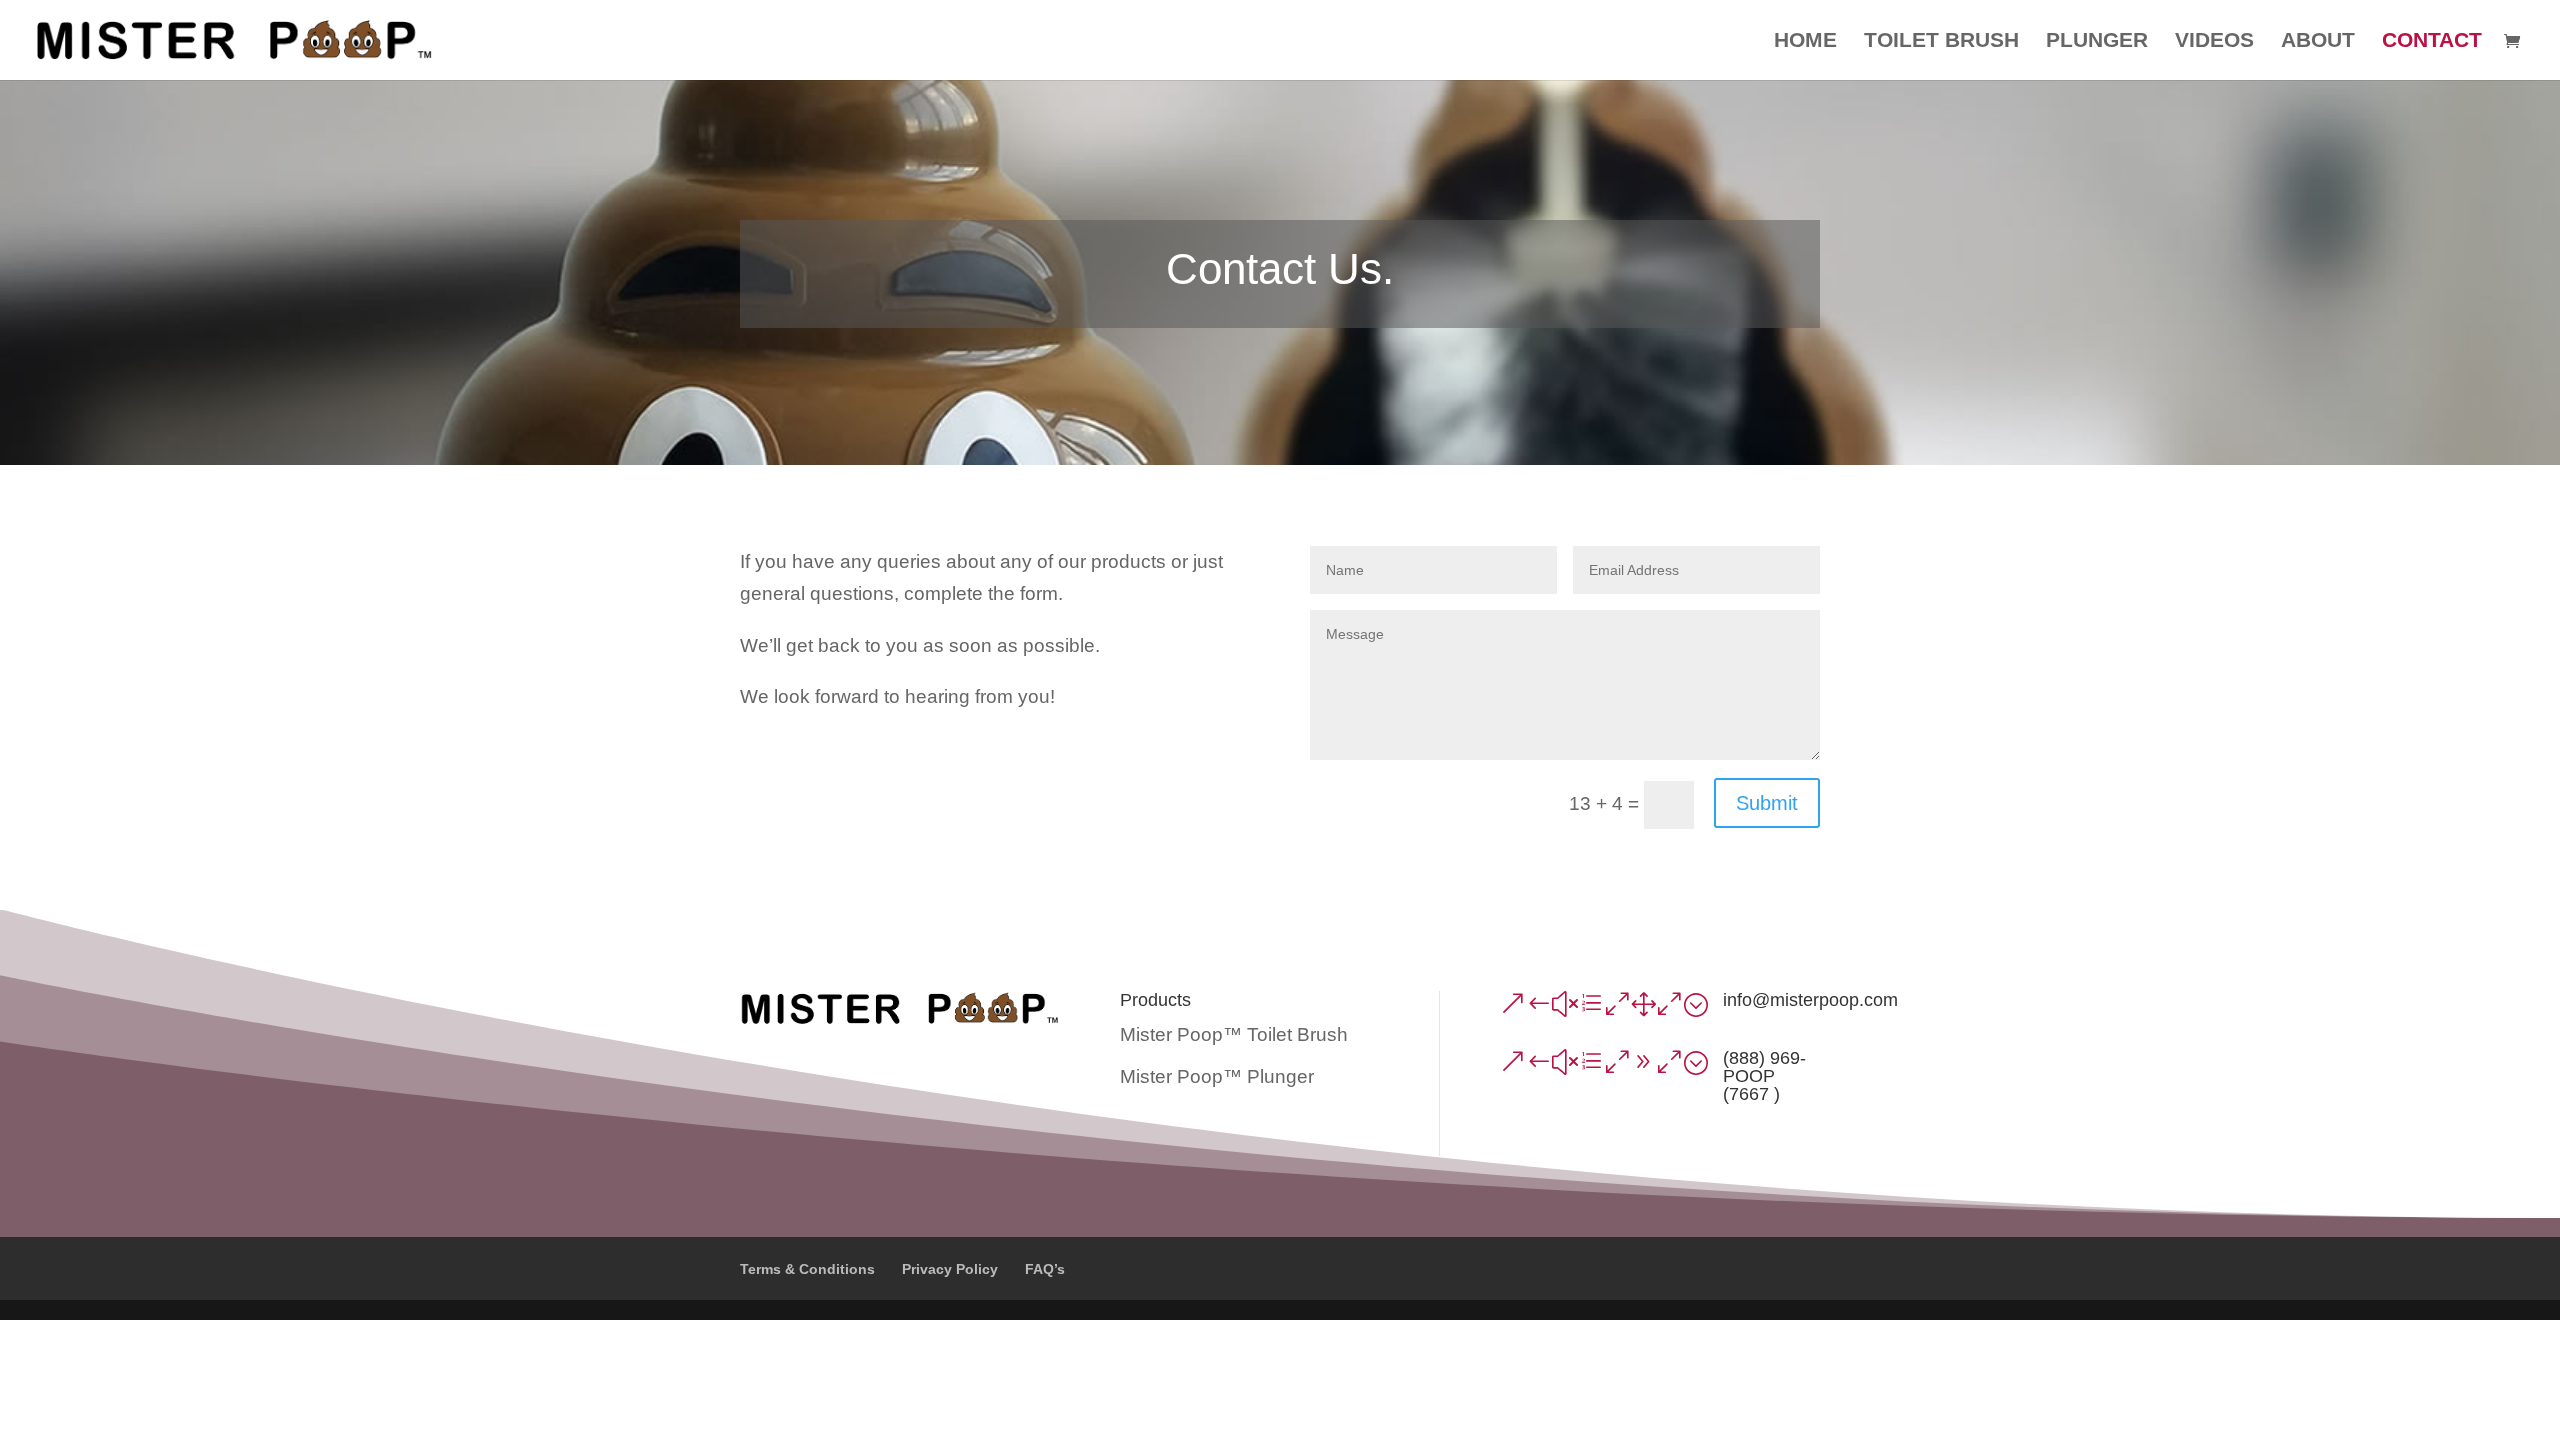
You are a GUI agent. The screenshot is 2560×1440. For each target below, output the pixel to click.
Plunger (2097, 42)
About (2318, 42)
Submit (1767, 803)
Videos (2214, 42)
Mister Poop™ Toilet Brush (1234, 1034)
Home (1805, 42)
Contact (2432, 42)
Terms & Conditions (807, 1269)
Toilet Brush (1941, 42)
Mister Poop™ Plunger (1217, 1076)
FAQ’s (1045, 1269)
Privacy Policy (950, 1269)
